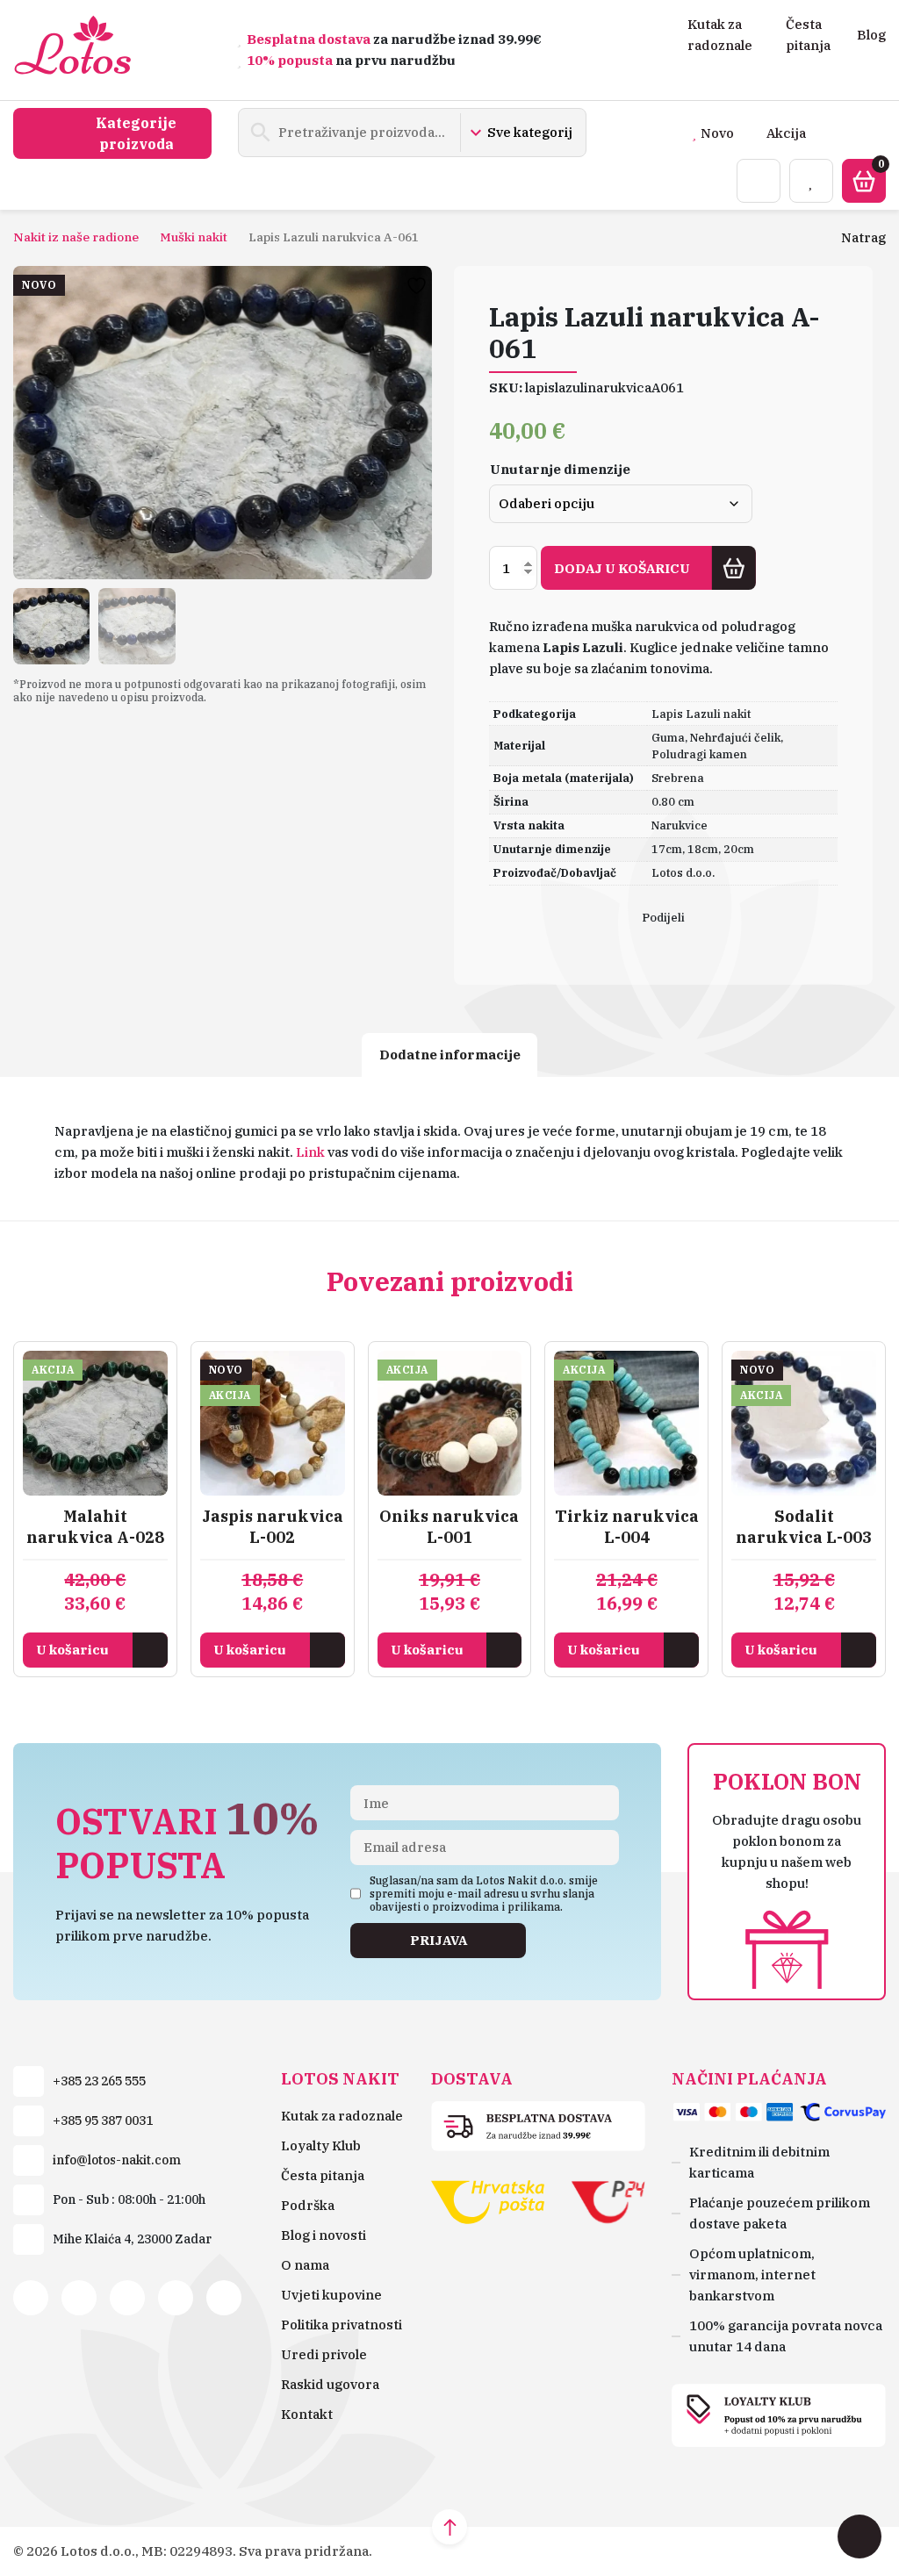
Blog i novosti (324, 2235)
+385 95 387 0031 (103, 2120)
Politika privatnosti (342, 2325)
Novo (717, 133)
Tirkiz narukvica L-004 (627, 1527)
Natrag (863, 237)
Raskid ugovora (330, 2384)
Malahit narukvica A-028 (95, 1527)
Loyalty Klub (321, 2145)
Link (310, 1152)
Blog (871, 35)
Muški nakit (194, 237)
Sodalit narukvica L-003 (804, 1527)
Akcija (786, 133)
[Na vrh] (449, 2527)
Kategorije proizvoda (136, 133)
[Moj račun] (759, 181)
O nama (305, 2265)
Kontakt (307, 2414)
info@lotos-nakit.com (117, 2160)
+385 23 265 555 (99, 2081)
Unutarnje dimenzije (560, 469)
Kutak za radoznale (342, 2116)
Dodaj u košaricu (622, 568)
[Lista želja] (811, 181)
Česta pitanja (323, 2175)
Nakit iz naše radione (76, 237)
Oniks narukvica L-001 (449, 1527)
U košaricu (72, 1650)
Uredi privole (324, 2354)
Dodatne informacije (450, 1055)
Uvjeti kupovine (331, 2295)
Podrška (308, 2205)
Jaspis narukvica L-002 (273, 1527)
